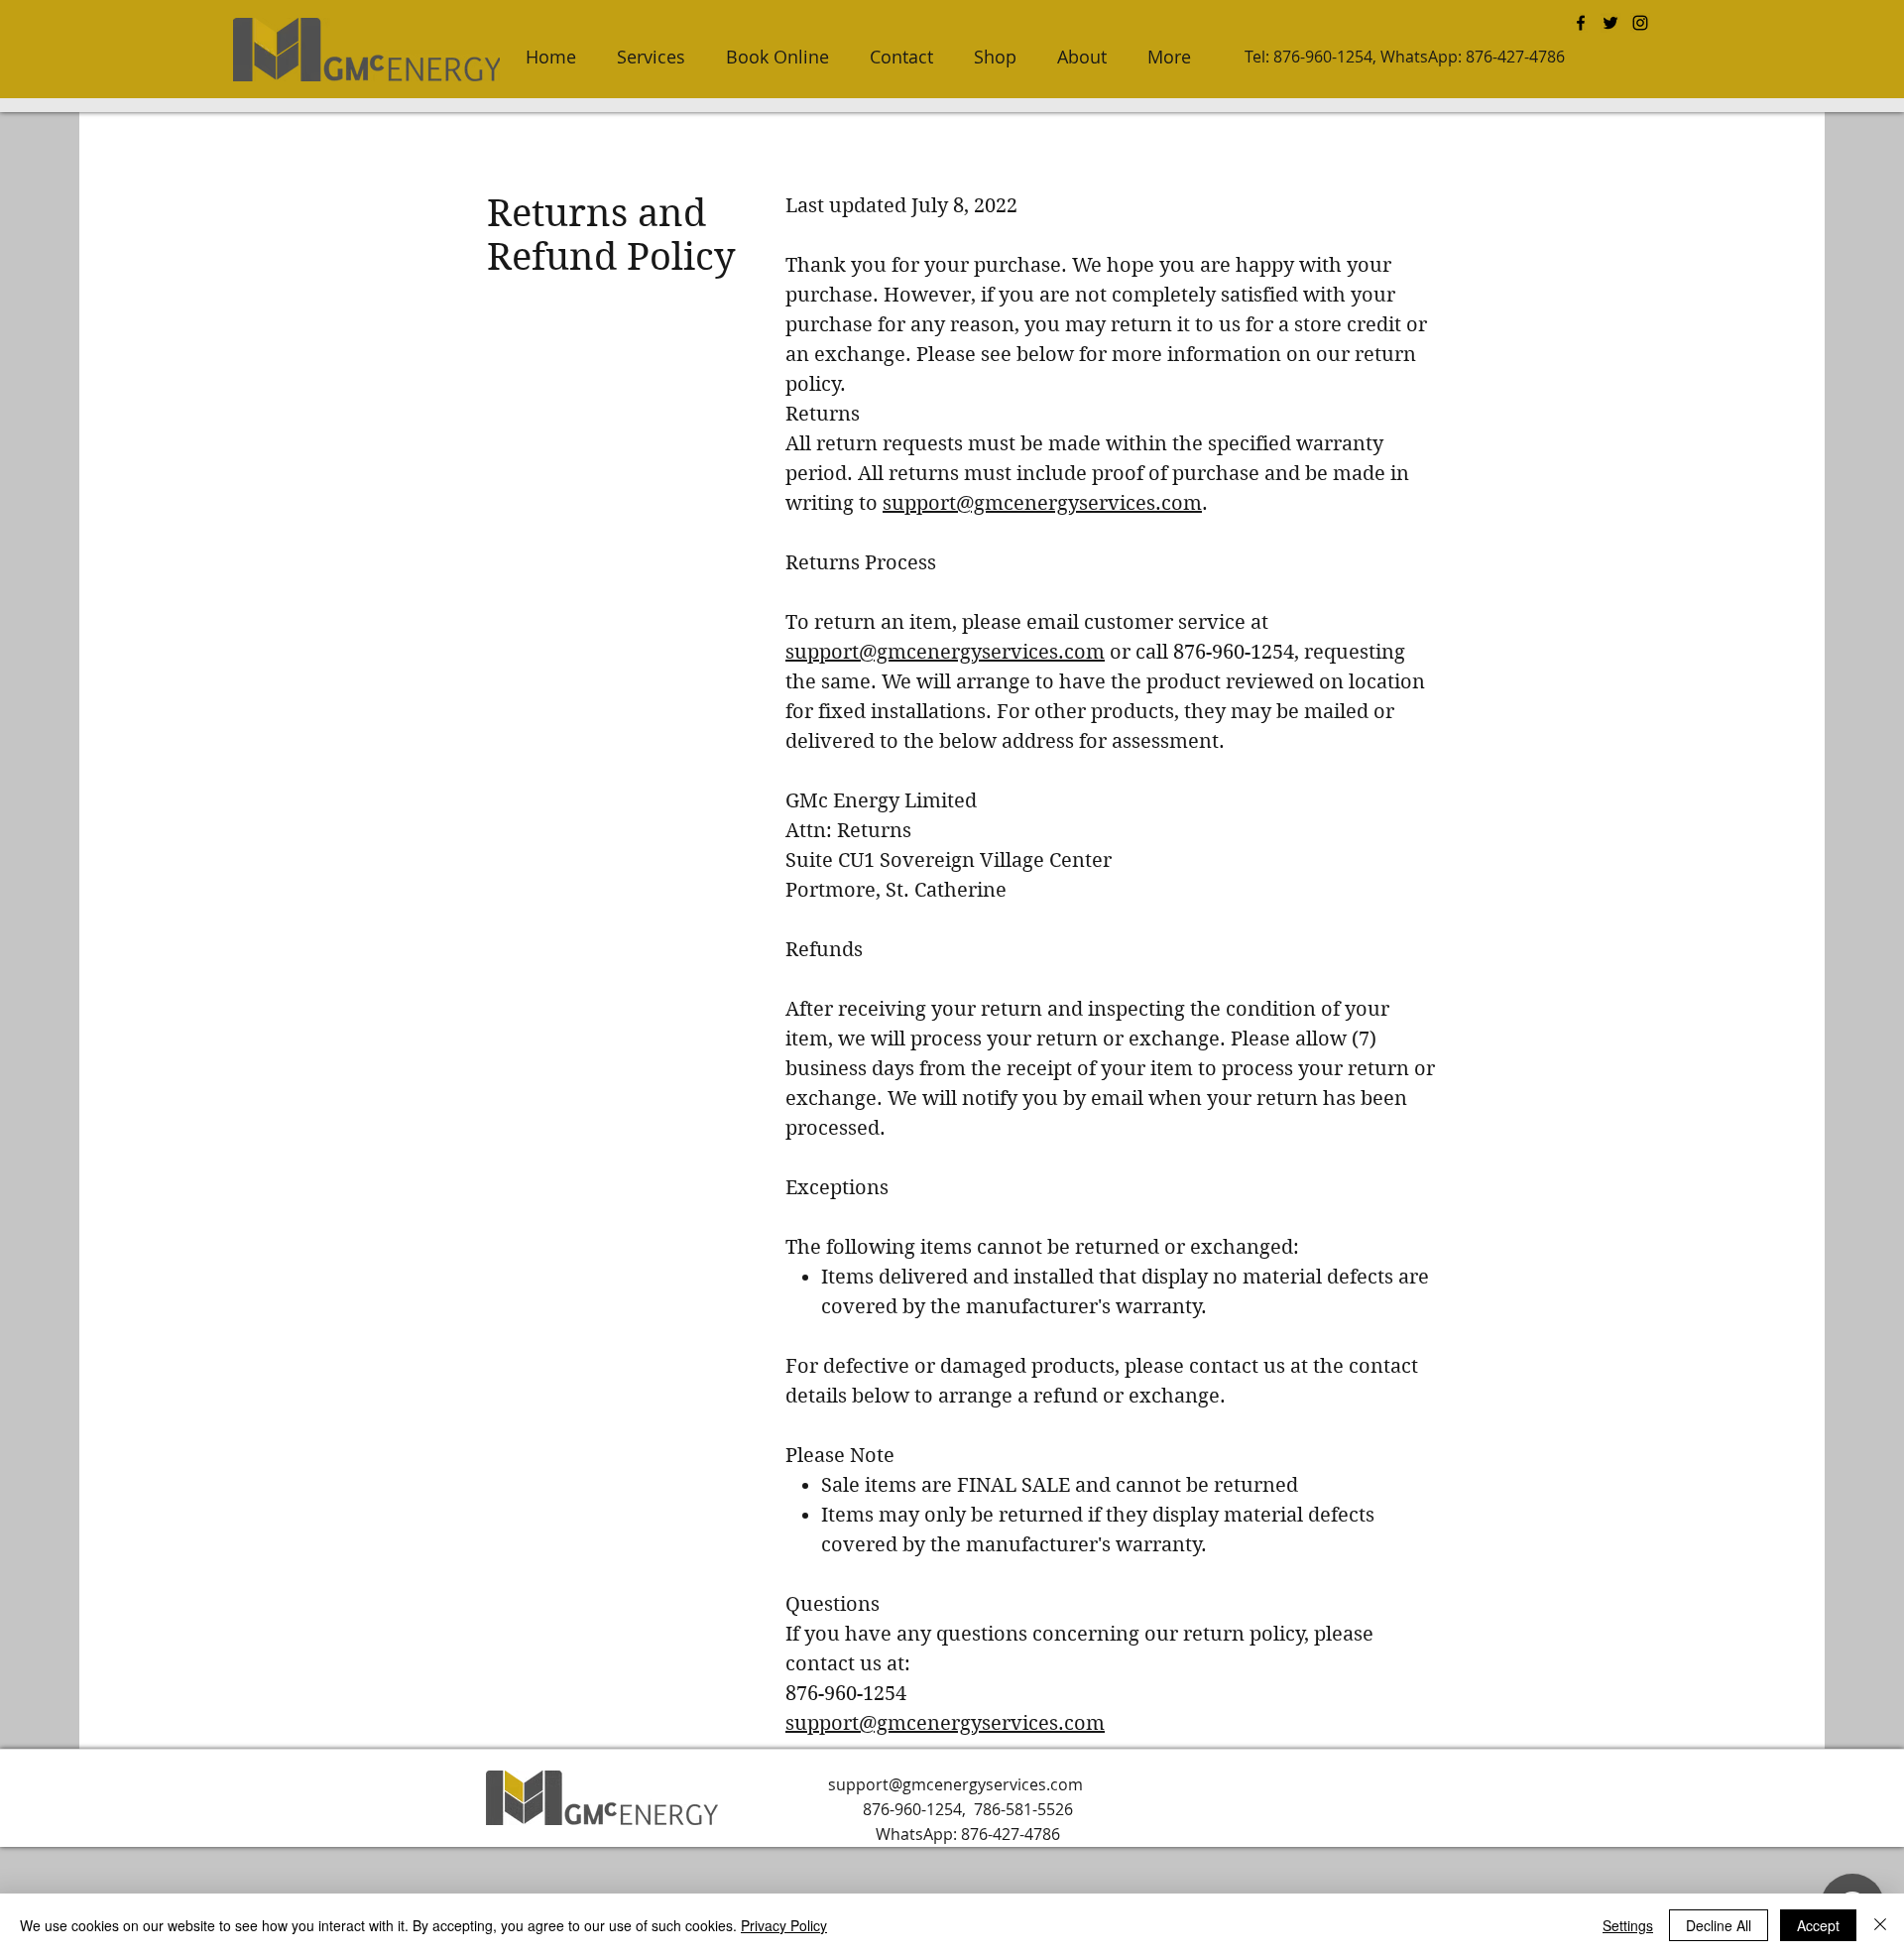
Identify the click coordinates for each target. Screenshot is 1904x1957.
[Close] (1880, 1925)
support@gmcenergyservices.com (1042, 503)
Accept (1818, 1925)
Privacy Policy (784, 1925)
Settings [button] (1628, 1925)
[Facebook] (1581, 23)
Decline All (1719, 1925)
